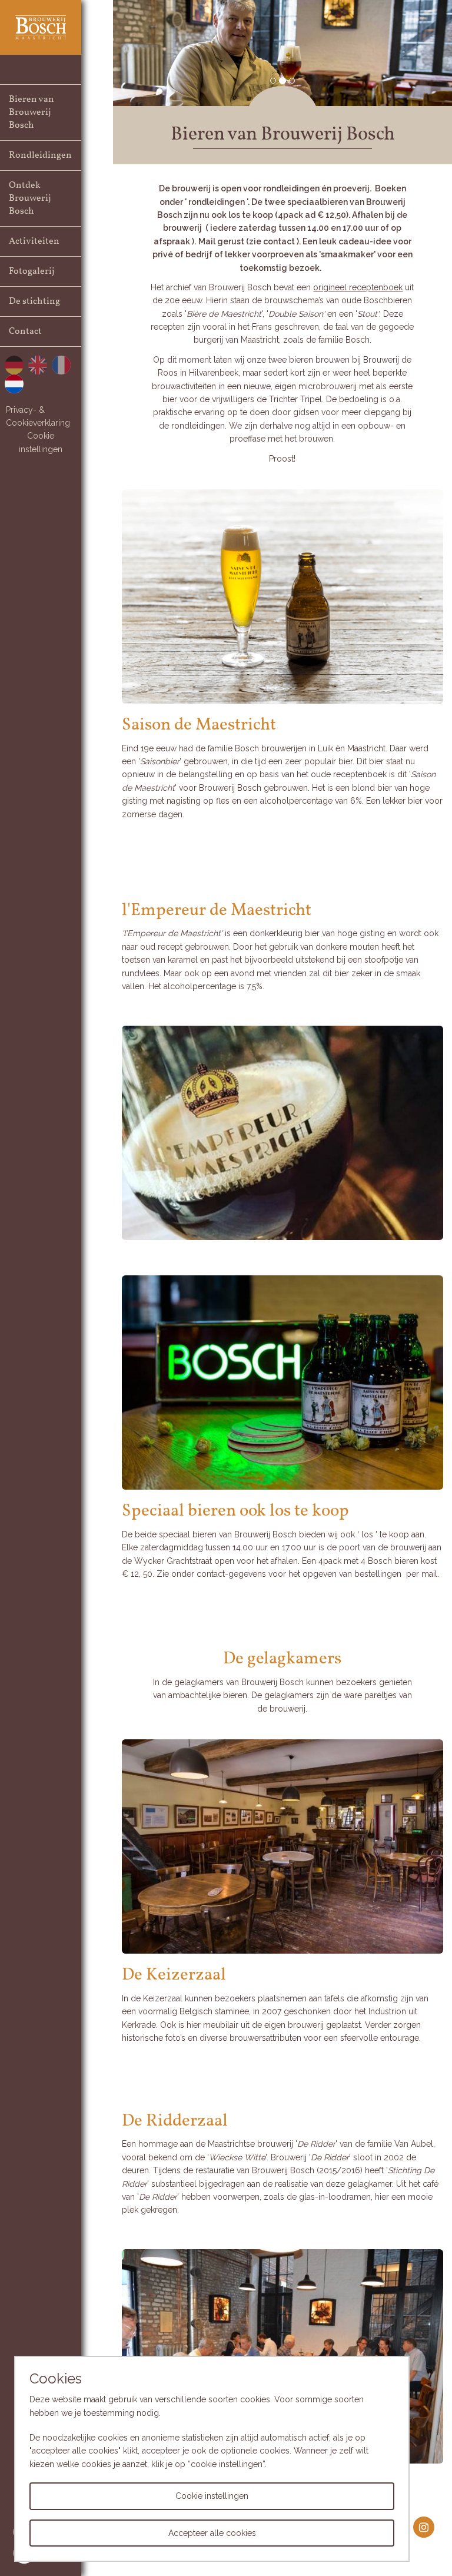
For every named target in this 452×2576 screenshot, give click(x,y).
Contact (25, 331)
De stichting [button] (34, 301)
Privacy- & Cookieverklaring (38, 416)
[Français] (61, 365)
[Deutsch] (14, 365)
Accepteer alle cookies (212, 2533)
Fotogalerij (32, 271)
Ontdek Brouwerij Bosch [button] (30, 198)
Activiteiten (34, 241)
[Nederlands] (14, 384)
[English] (38, 365)
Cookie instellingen (41, 442)
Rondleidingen (40, 155)
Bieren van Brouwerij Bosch (31, 112)
